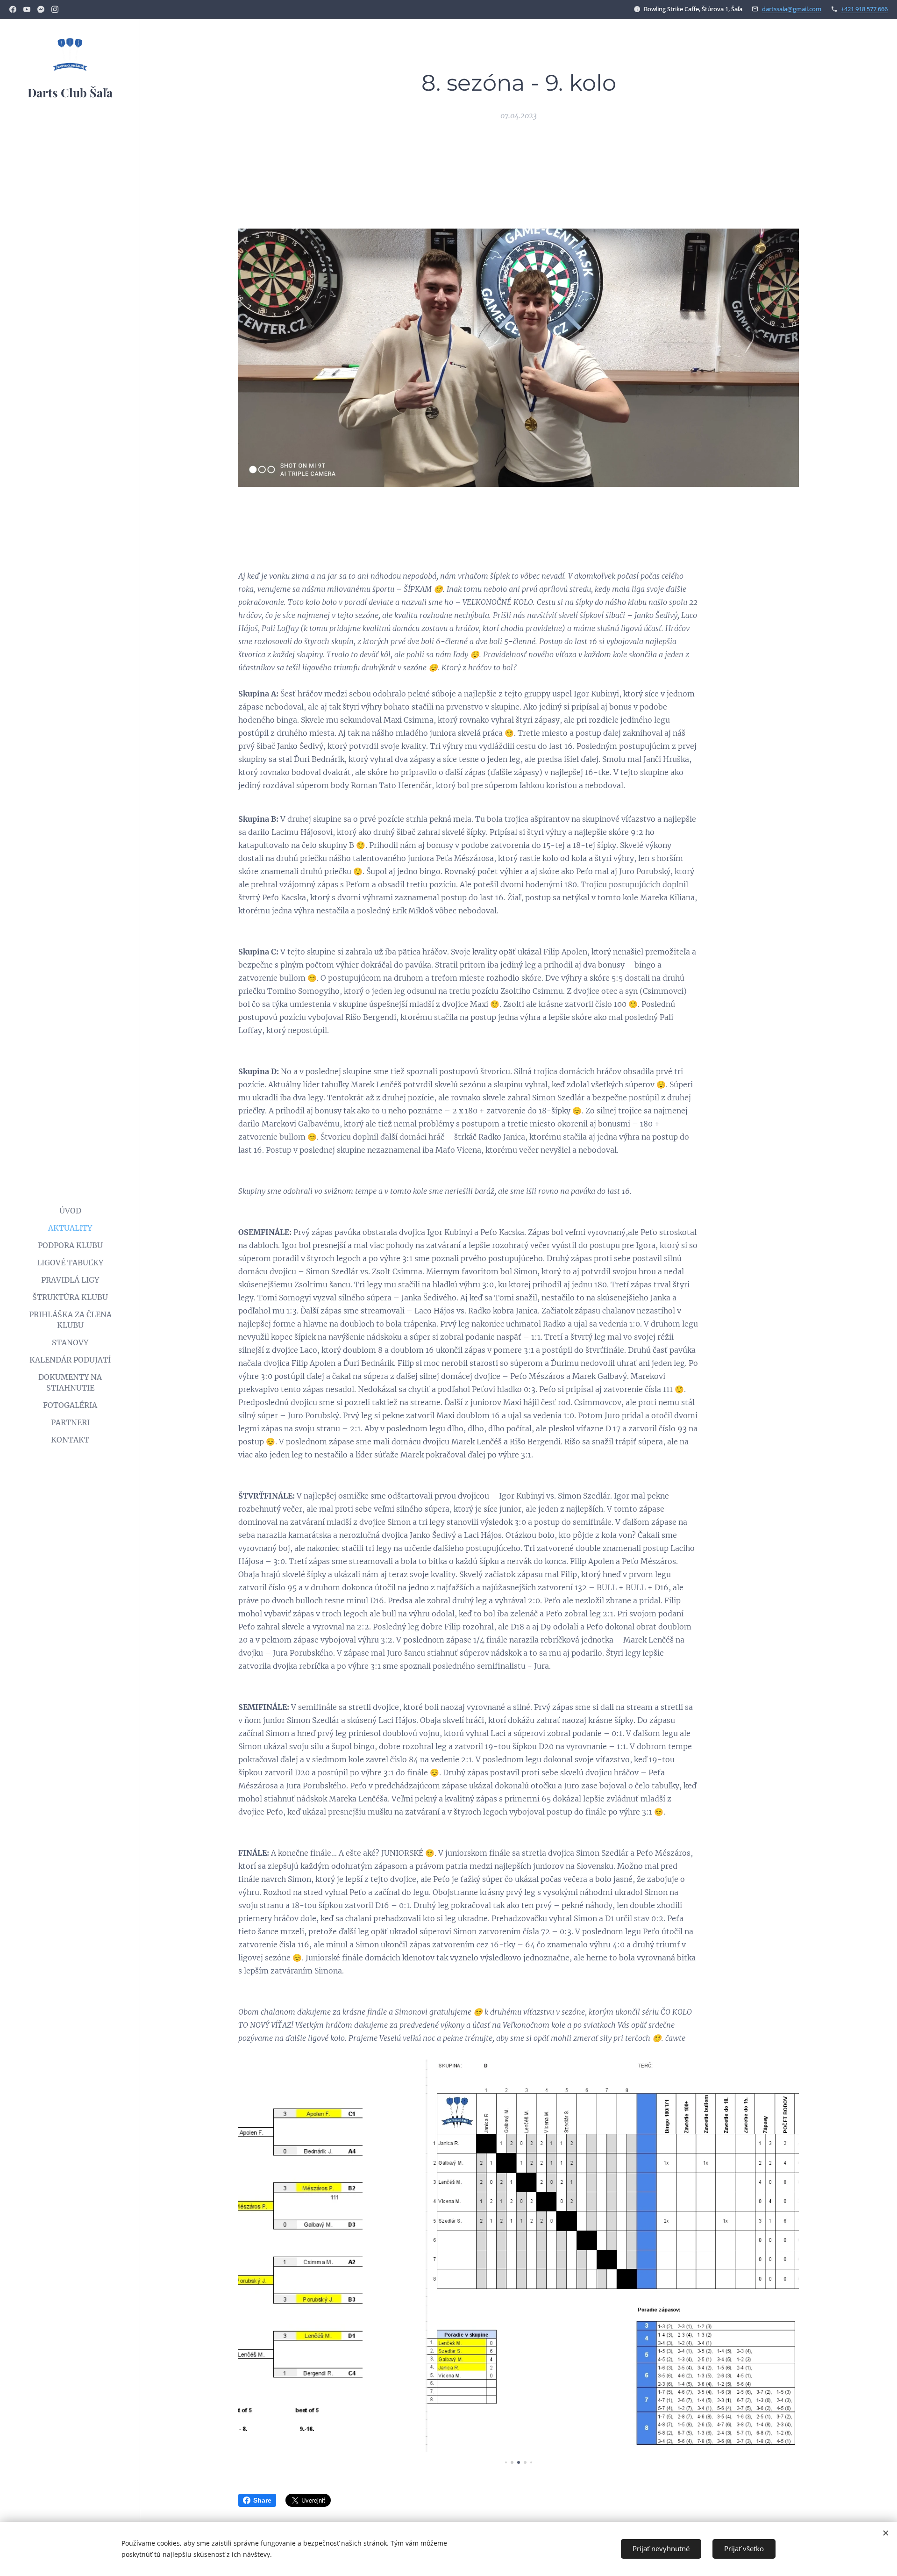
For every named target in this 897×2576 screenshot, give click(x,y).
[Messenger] (41, 9)
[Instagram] (55, 9)
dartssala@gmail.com (792, 9)
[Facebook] (13, 9)
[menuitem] (70, 1211)
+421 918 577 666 (864, 9)
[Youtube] (27, 9)
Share (262, 2500)
